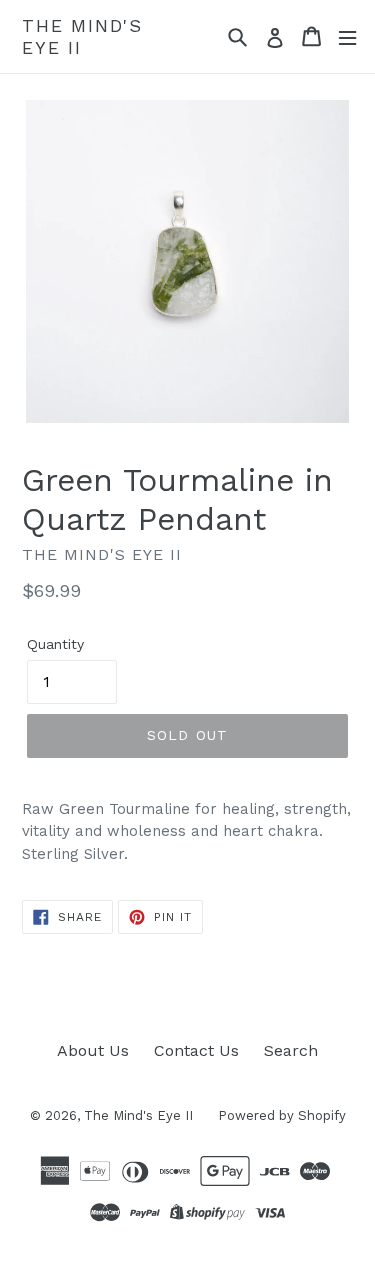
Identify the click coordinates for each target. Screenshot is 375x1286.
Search (291, 1050)
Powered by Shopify (282, 1115)
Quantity (55, 644)
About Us (93, 1050)
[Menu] (347, 36)
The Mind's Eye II (82, 36)
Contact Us (196, 1050)
